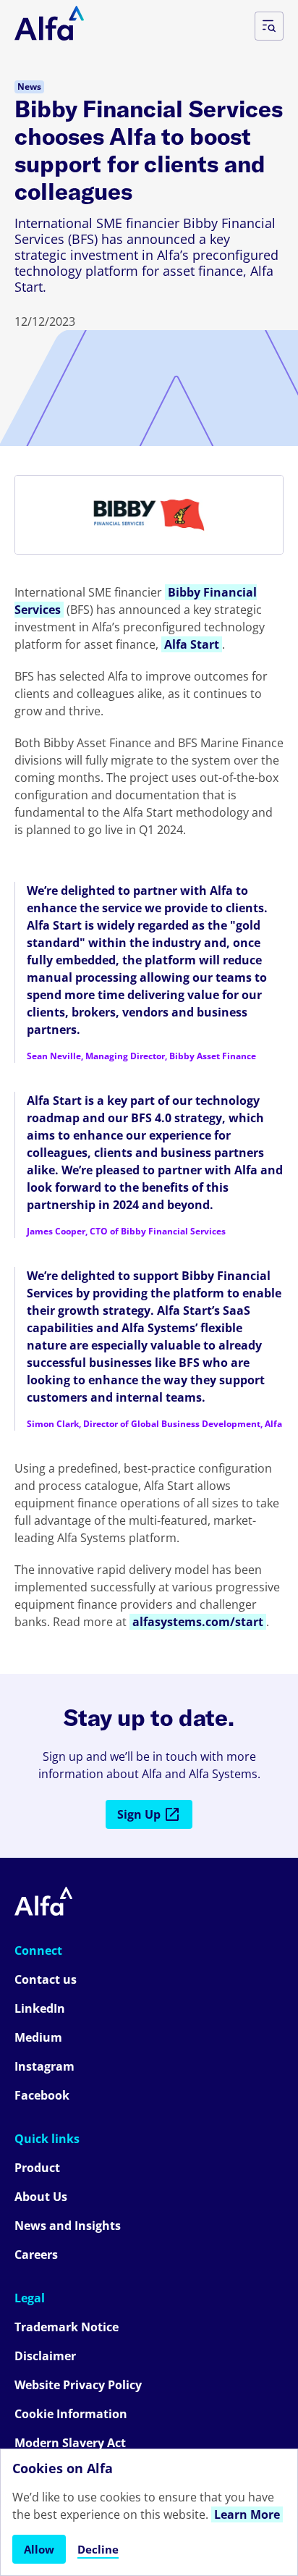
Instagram (44, 2066)
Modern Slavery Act (70, 2443)
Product (37, 2168)
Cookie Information (71, 2414)
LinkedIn (40, 2008)
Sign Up (139, 1814)
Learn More (247, 2514)
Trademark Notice (67, 2327)
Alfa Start (192, 644)
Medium (38, 2037)
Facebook (42, 2095)
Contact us (46, 1979)
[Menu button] (269, 26)
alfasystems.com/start (198, 1622)
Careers (36, 2255)
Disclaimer (45, 2356)
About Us (41, 2197)
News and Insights (68, 2226)
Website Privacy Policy (78, 2385)
